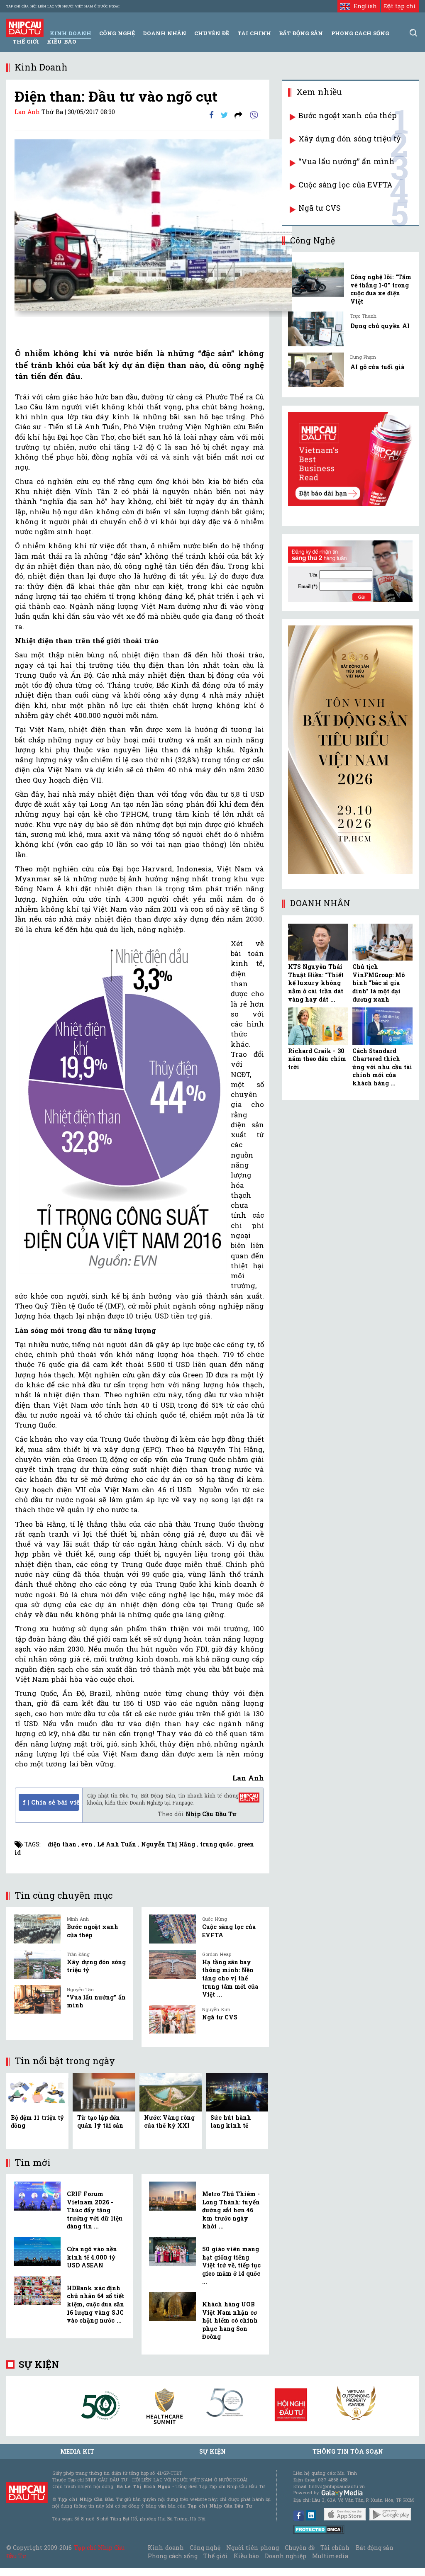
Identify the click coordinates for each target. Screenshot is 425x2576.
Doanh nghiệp (286, 2556)
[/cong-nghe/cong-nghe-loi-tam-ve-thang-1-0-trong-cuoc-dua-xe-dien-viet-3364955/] (316, 280)
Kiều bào (61, 41)
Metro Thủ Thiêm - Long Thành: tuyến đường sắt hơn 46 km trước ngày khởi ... (231, 2210)
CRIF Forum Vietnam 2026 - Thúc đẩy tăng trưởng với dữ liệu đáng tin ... (95, 2210)
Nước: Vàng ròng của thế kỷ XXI (169, 2122)
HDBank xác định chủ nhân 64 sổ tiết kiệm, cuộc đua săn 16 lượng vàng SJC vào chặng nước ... (95, 2304)
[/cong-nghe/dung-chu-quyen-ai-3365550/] (316, 329)
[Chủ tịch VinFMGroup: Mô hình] (382, 942)
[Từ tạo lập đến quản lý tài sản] (104, 2091)
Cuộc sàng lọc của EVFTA (346, 185)
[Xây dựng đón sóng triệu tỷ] (37, 1964)
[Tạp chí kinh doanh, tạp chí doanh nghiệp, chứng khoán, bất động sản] (25, 27)
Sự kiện (39, 2364)
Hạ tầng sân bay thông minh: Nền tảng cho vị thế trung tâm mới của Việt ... (230, 1978)
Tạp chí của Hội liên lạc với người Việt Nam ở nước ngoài (63, 6)
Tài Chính (254, 33)
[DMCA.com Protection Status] (319, 2529)
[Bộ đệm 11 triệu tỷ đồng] (37, 2091)
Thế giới (26, 41)
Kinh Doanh (71, 33)
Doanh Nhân (165, 33)
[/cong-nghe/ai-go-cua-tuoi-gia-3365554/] (316, 370)
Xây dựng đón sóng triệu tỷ (349, 139)
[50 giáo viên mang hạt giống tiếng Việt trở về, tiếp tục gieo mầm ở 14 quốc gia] (172, 2251)
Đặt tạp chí (400, 6)
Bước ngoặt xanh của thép (347, 115)
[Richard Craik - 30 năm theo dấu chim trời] (318, 1026)
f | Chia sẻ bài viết (51, 1802)
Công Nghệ (117, 33)
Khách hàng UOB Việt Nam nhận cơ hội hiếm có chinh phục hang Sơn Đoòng (230, 2320)
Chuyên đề (212, 33)
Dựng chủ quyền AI (380, 326)
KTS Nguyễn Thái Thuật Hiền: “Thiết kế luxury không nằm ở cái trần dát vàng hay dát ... (316, 983)
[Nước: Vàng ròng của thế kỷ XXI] (171, 2091)
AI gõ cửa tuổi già (377, 367)
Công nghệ (205, 2548)
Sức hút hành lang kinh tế (231, 2122)
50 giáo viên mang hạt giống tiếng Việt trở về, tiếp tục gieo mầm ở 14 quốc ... (231, 2265)
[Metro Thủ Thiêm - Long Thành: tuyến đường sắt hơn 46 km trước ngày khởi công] (172, 2196)
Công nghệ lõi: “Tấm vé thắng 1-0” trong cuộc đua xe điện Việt (381, 289)
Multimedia (330, 2556)
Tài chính (335, 2548)
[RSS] (238, 114)
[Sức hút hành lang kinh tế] (237, 2091)
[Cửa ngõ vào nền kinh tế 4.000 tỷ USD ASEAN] (37, 2251)
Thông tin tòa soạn (348, 2451)
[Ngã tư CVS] (172, 2019)
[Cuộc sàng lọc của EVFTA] (172, 1929)
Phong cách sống (172, 2556)
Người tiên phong (252, 2548)
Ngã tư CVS (220, 2017)
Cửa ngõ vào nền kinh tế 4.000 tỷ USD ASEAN (92, 2257)
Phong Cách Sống (360, 33)
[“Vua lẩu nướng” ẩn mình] (37, 2000)
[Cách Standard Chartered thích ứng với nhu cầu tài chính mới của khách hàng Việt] (382, 1026)
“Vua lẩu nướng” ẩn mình (347, 161)
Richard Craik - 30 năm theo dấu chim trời (317, 1059)
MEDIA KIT (77, 2451)
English (363, 6)
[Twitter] (224, 114)
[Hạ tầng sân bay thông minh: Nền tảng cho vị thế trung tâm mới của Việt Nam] (172, 1964)
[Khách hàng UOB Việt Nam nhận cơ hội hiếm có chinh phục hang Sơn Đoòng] (172, 2306)
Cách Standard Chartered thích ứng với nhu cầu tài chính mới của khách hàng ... (382, 1067)
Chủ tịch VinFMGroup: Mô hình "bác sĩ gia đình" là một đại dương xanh (379, 983)
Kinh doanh (166, 2548)
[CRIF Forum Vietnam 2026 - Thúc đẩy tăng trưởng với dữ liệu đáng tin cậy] (37, 2196)
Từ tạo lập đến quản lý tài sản (100, 2122)
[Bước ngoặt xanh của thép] (37, 1929)
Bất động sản (301, 33)
